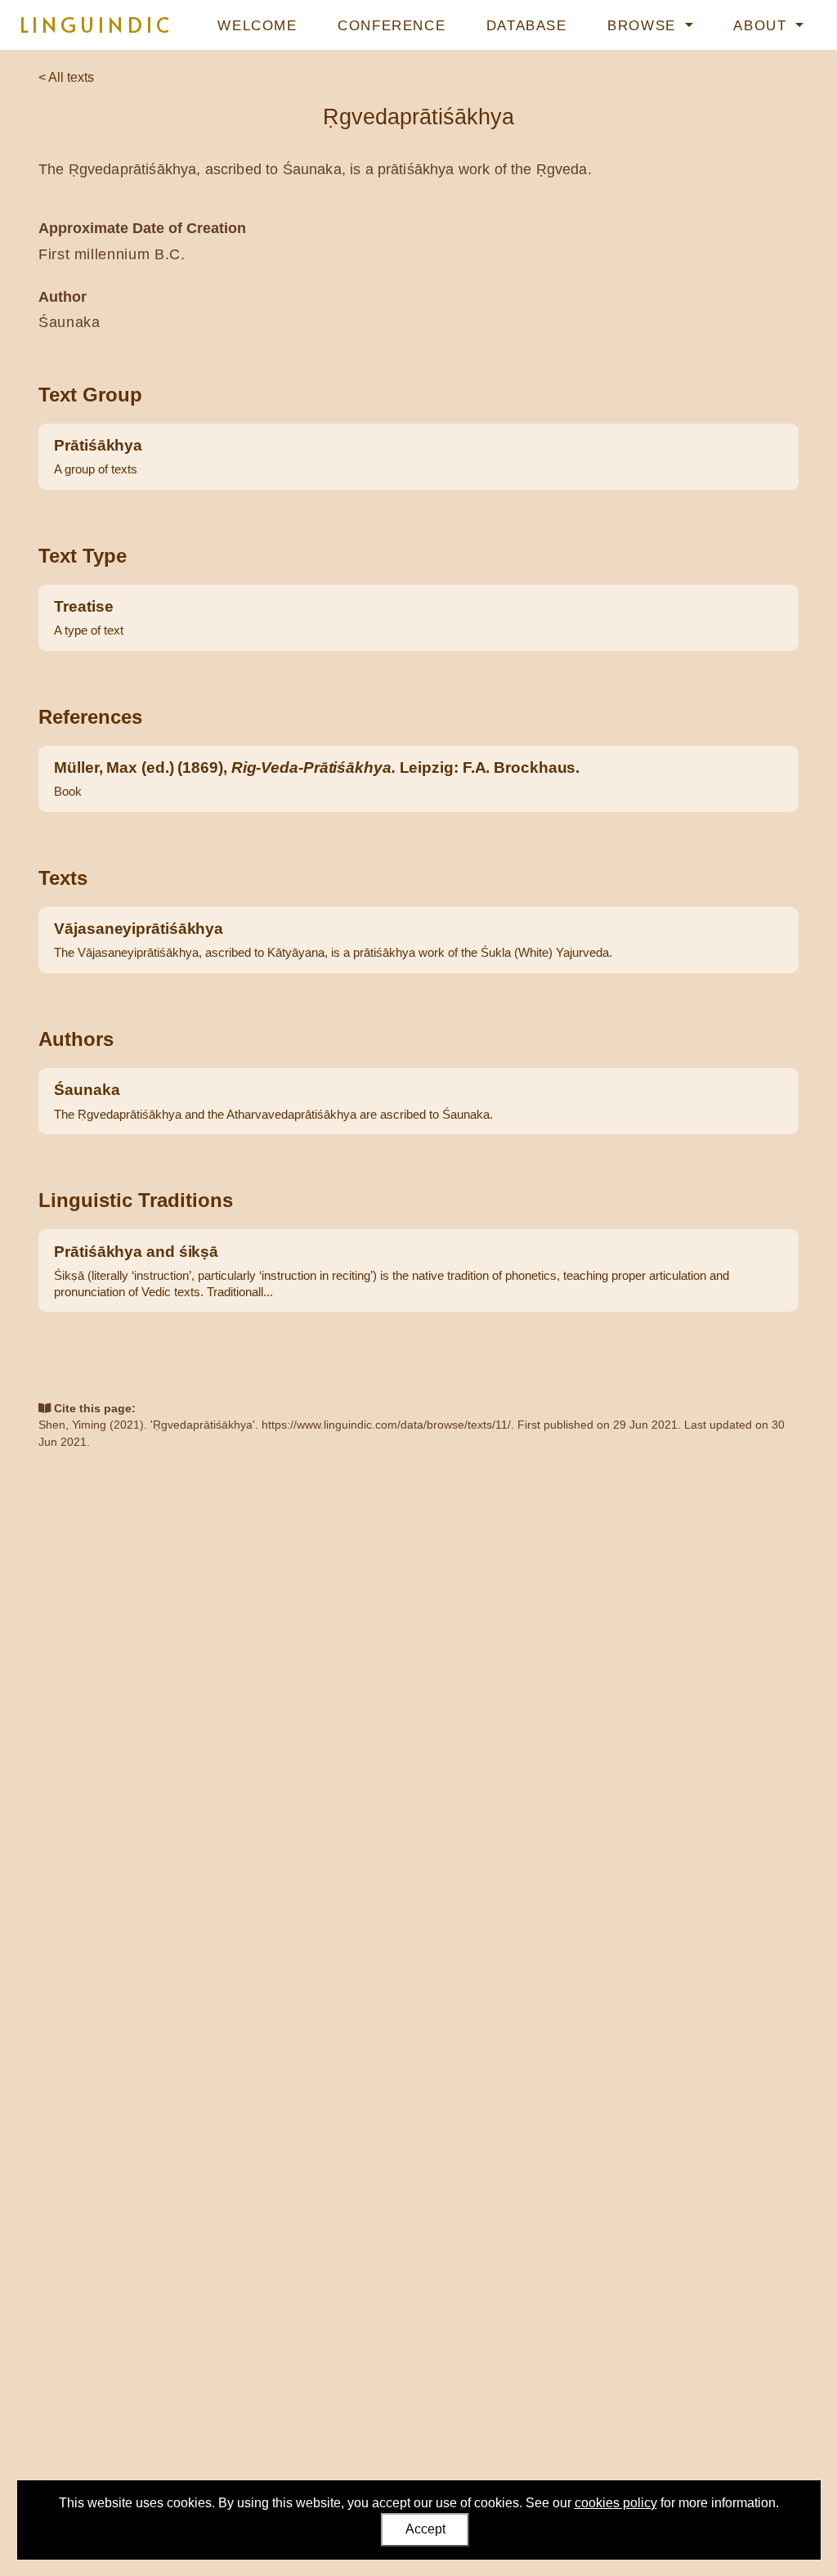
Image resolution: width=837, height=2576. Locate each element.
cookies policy (616, 2503)
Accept (425, 2529)
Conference (392, 26)
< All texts (66, 77)
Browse (644, 26)
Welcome (257, 26)
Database (527, 26)
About (763, 26)
